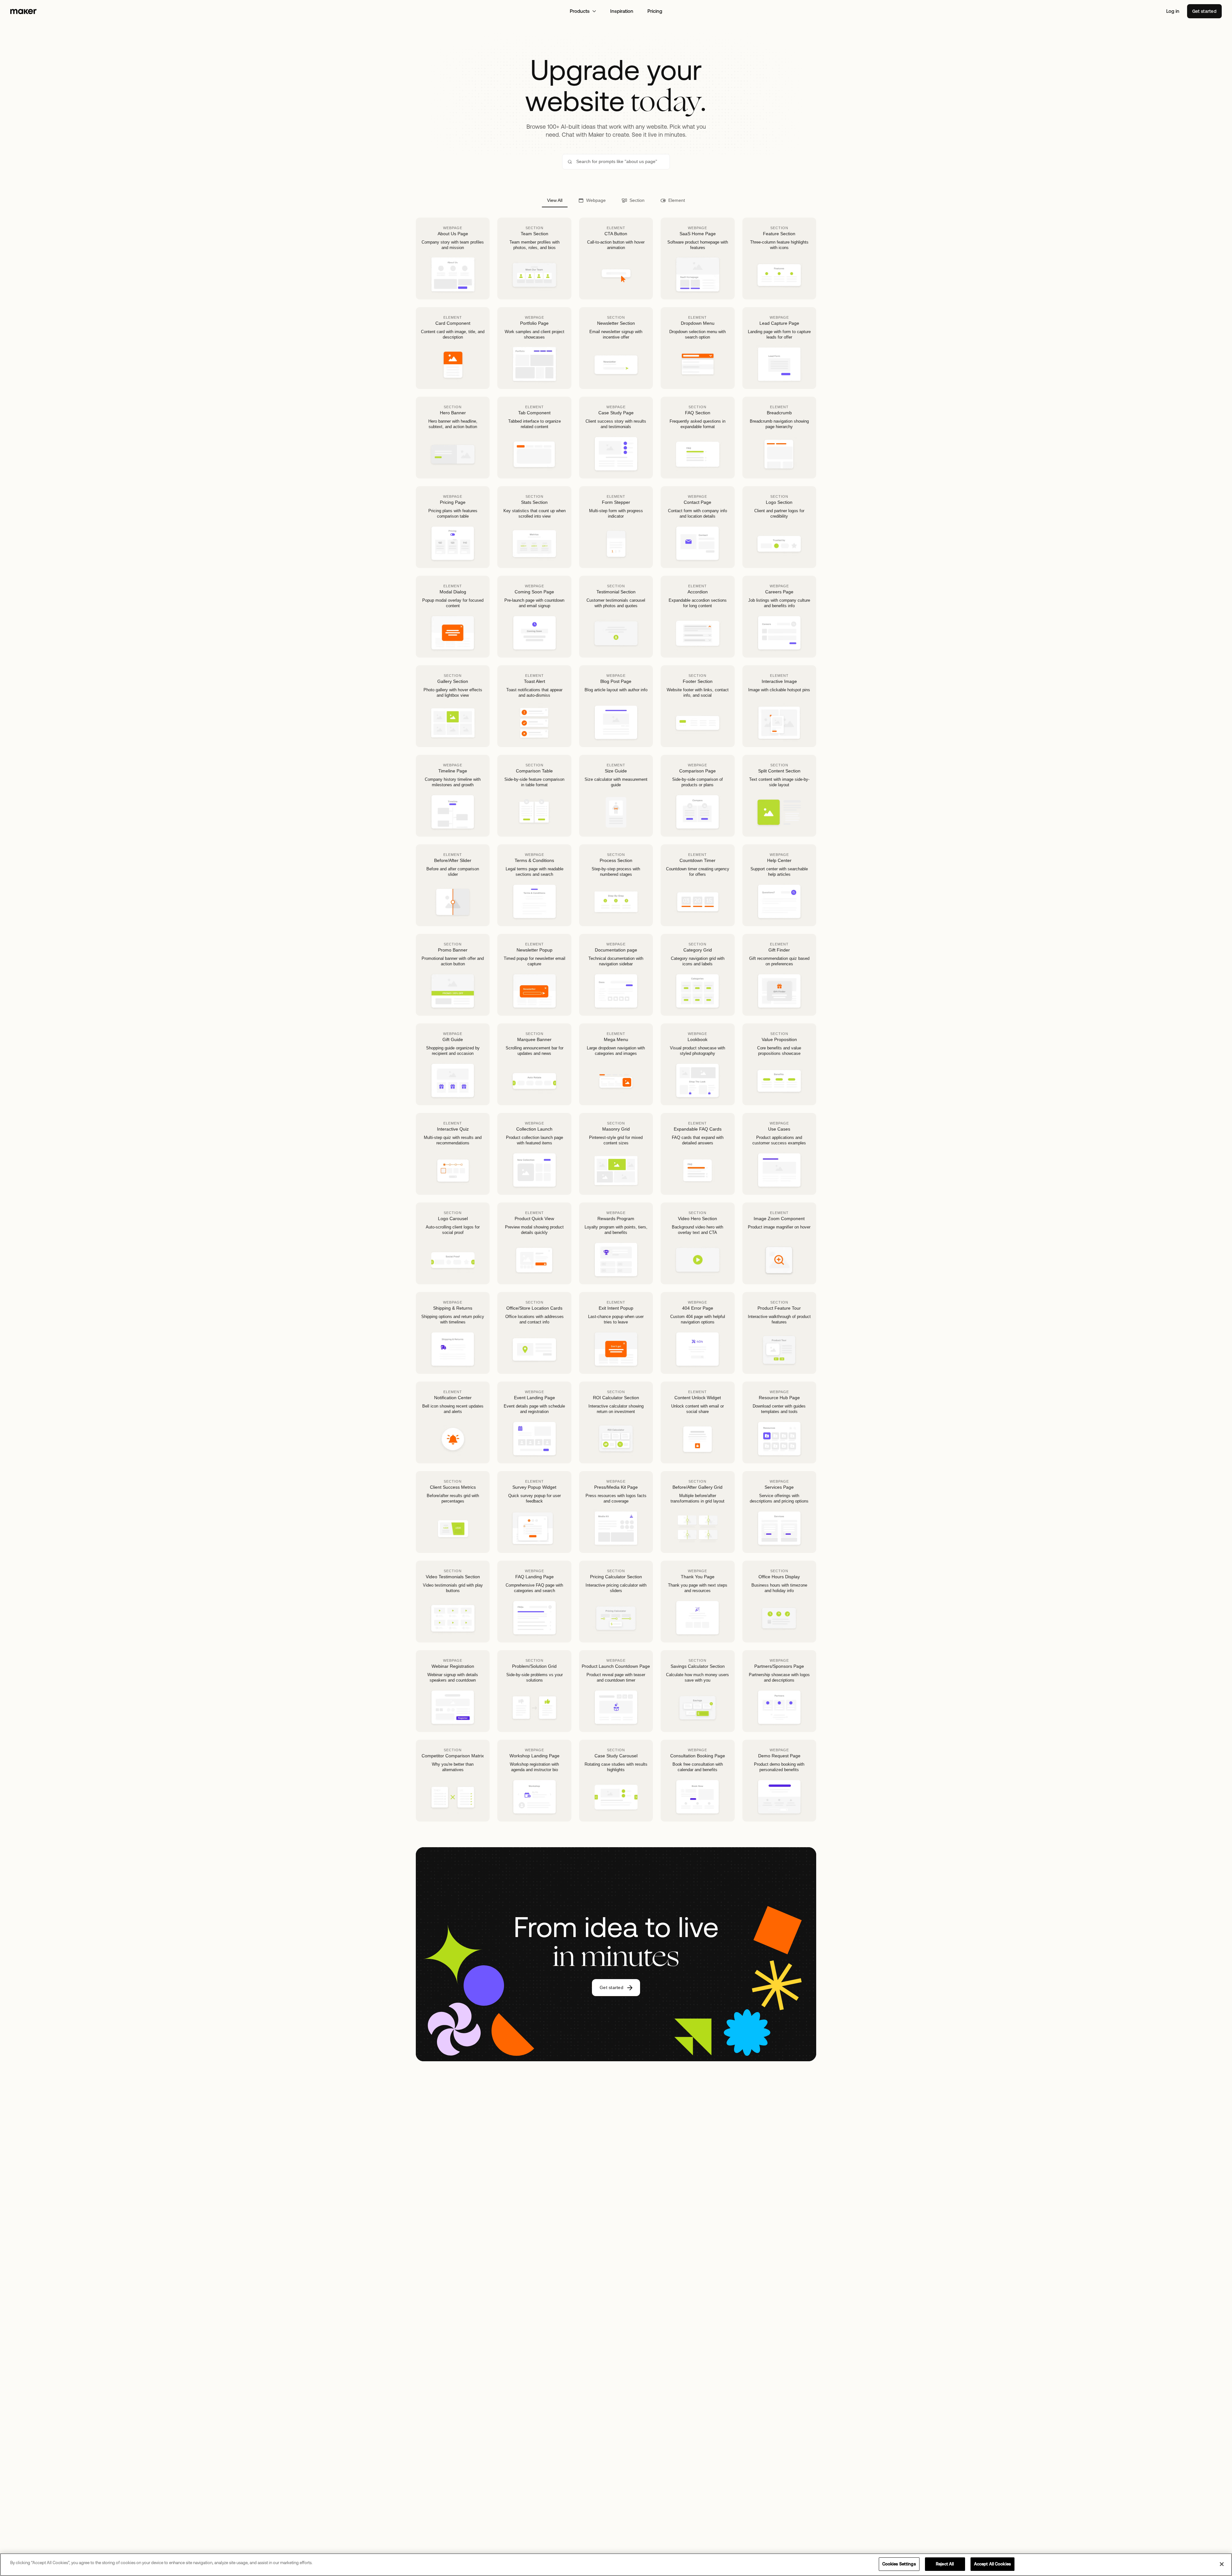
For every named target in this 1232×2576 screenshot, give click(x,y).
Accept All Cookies (992, 2564)
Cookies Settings (899, 2564)
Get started (1204, 11)
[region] (616, 2565)
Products (580, 11)
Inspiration (622, 11)
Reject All (945, 2564)
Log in (1173, 11)
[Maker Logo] (23, 11)
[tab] (555, 200)
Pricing (655, 11)
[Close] (1222, 2564)
